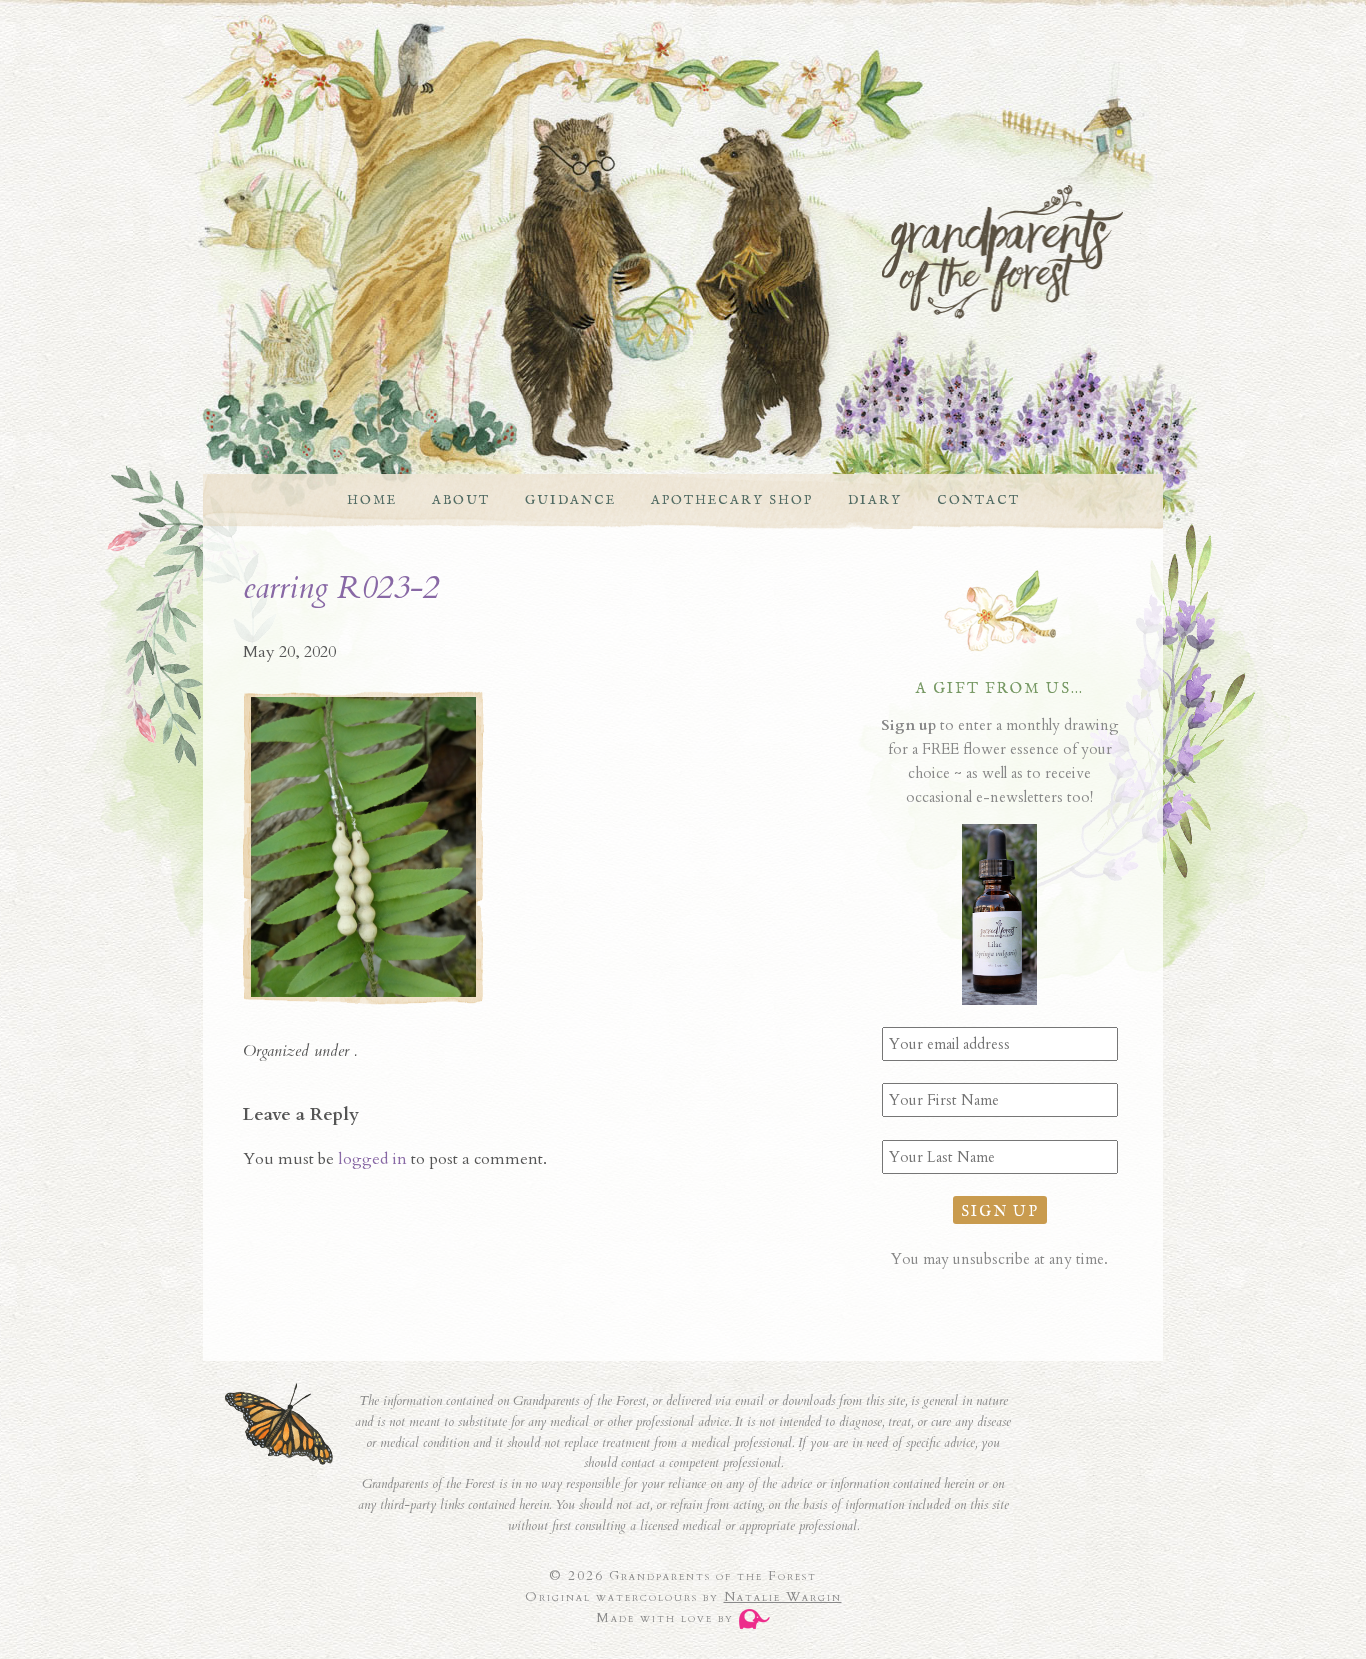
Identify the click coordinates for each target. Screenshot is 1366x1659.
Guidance (570, 500)
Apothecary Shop (732, 500)
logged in (372, 1159)
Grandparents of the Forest (663, 252)
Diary (875, 500)
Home (372, 500)
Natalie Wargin (783, 1597)
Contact (978, 500)
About (461, 500)
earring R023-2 (341, 588)
